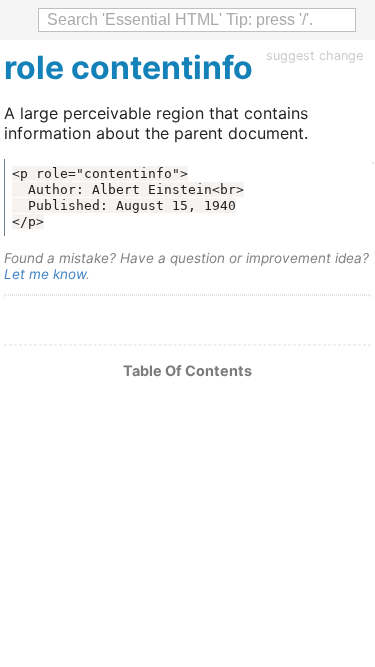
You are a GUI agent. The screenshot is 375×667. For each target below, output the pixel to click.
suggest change (314, 55)
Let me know (45, 274)
